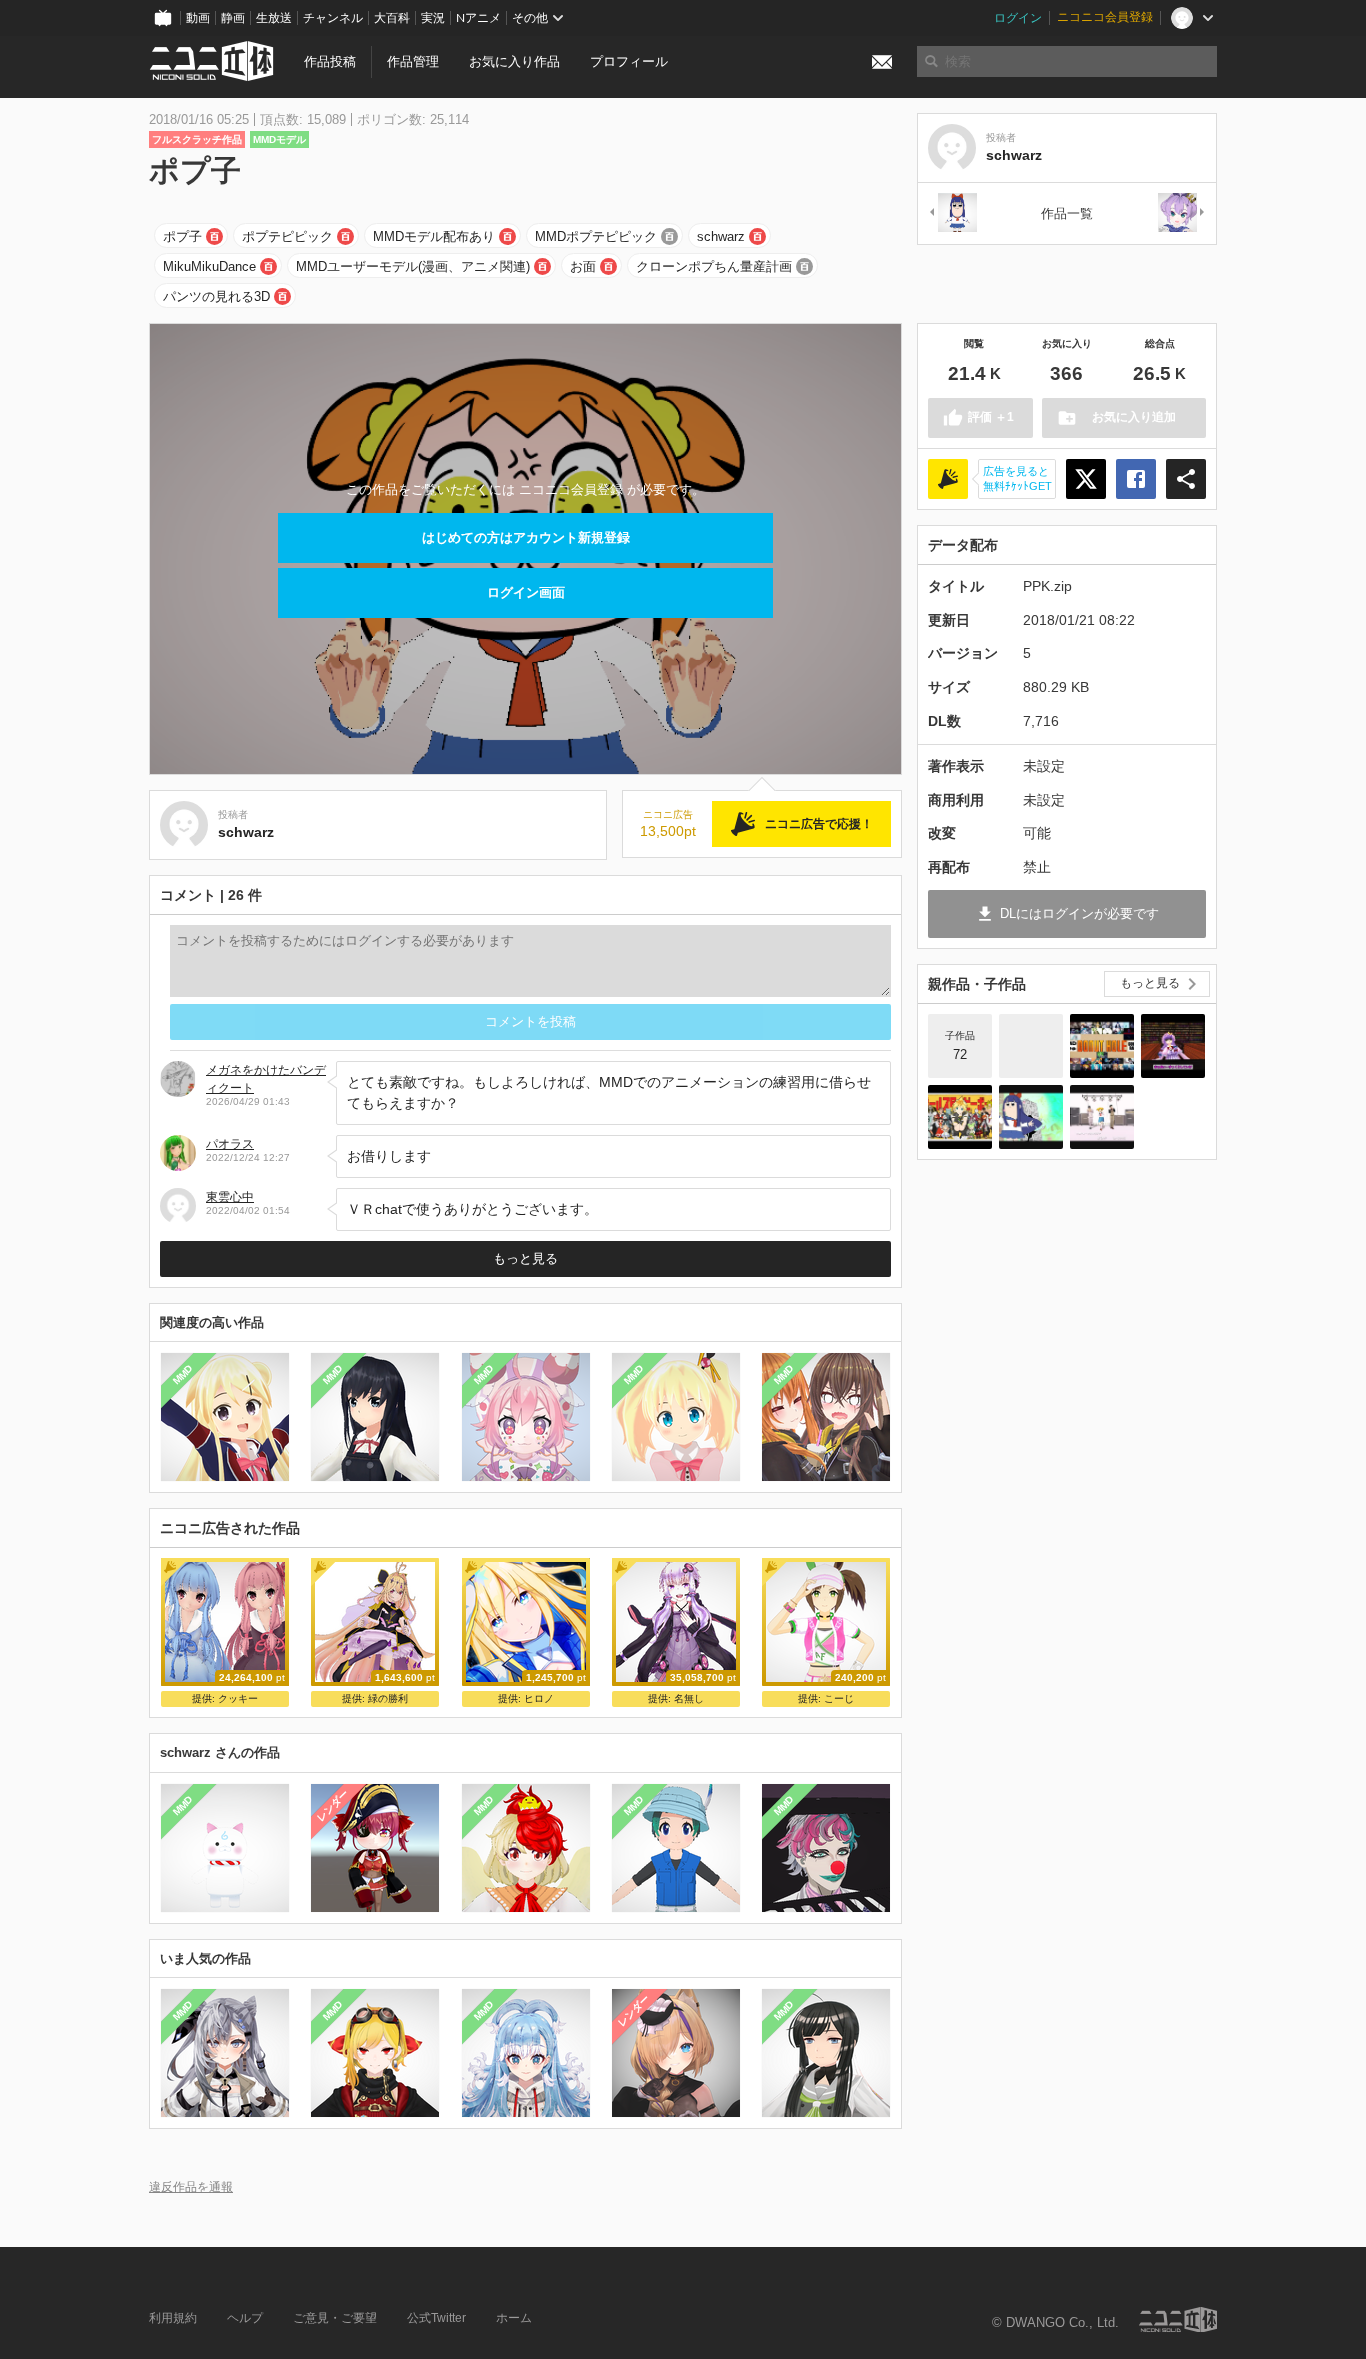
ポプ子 (182, 236)
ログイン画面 (526, 592)
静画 (233, 18)
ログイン (1018, 18)
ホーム (514, 2318)
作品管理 (413, 61)
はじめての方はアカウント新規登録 (526, 537)
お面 (583, 266)
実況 (433, 18)
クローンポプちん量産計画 (714, 266)
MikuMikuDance (209, 266)
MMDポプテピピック (596, 236)
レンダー (333, 1805)
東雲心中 (230, 1197)
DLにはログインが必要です (1079, 913)
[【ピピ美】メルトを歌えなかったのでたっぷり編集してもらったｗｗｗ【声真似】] (1031, 1117)
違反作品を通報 (191, 2186)
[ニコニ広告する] (948, 479)
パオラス (230, 1144)
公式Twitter (436, 2318)
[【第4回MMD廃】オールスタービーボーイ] (960, 1117)
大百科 (392, 18)
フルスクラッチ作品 (197, 139)
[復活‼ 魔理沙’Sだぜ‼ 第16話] (1173, 1046)
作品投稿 (330, 61)
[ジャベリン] (1182, 213)
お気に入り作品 (514, 61)
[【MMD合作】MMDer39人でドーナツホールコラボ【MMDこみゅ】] (1102, 1046)
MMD (183, 1375)
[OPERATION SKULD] (1031, 1046)
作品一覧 (1067, 213)
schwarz (721, 236)
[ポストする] (1086, 479)
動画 (198, 18)
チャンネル (333, 18)
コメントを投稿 (530, 1021)
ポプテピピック (287, 236)
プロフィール (629, 61)
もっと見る (525, 1258)
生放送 (274, 18)
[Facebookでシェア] (1136, 479)
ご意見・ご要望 (335, 2318)
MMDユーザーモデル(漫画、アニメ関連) (413, 266)
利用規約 (173, 2318)
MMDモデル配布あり (434, 236)
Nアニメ (478, 18)
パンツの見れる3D (216, 296)
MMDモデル (279, 139)
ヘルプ (245, 2318)
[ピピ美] (952, 213)
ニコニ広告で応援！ (819, 824)
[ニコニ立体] (1178, 2319)
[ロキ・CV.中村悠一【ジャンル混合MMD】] (1102, 1117)
